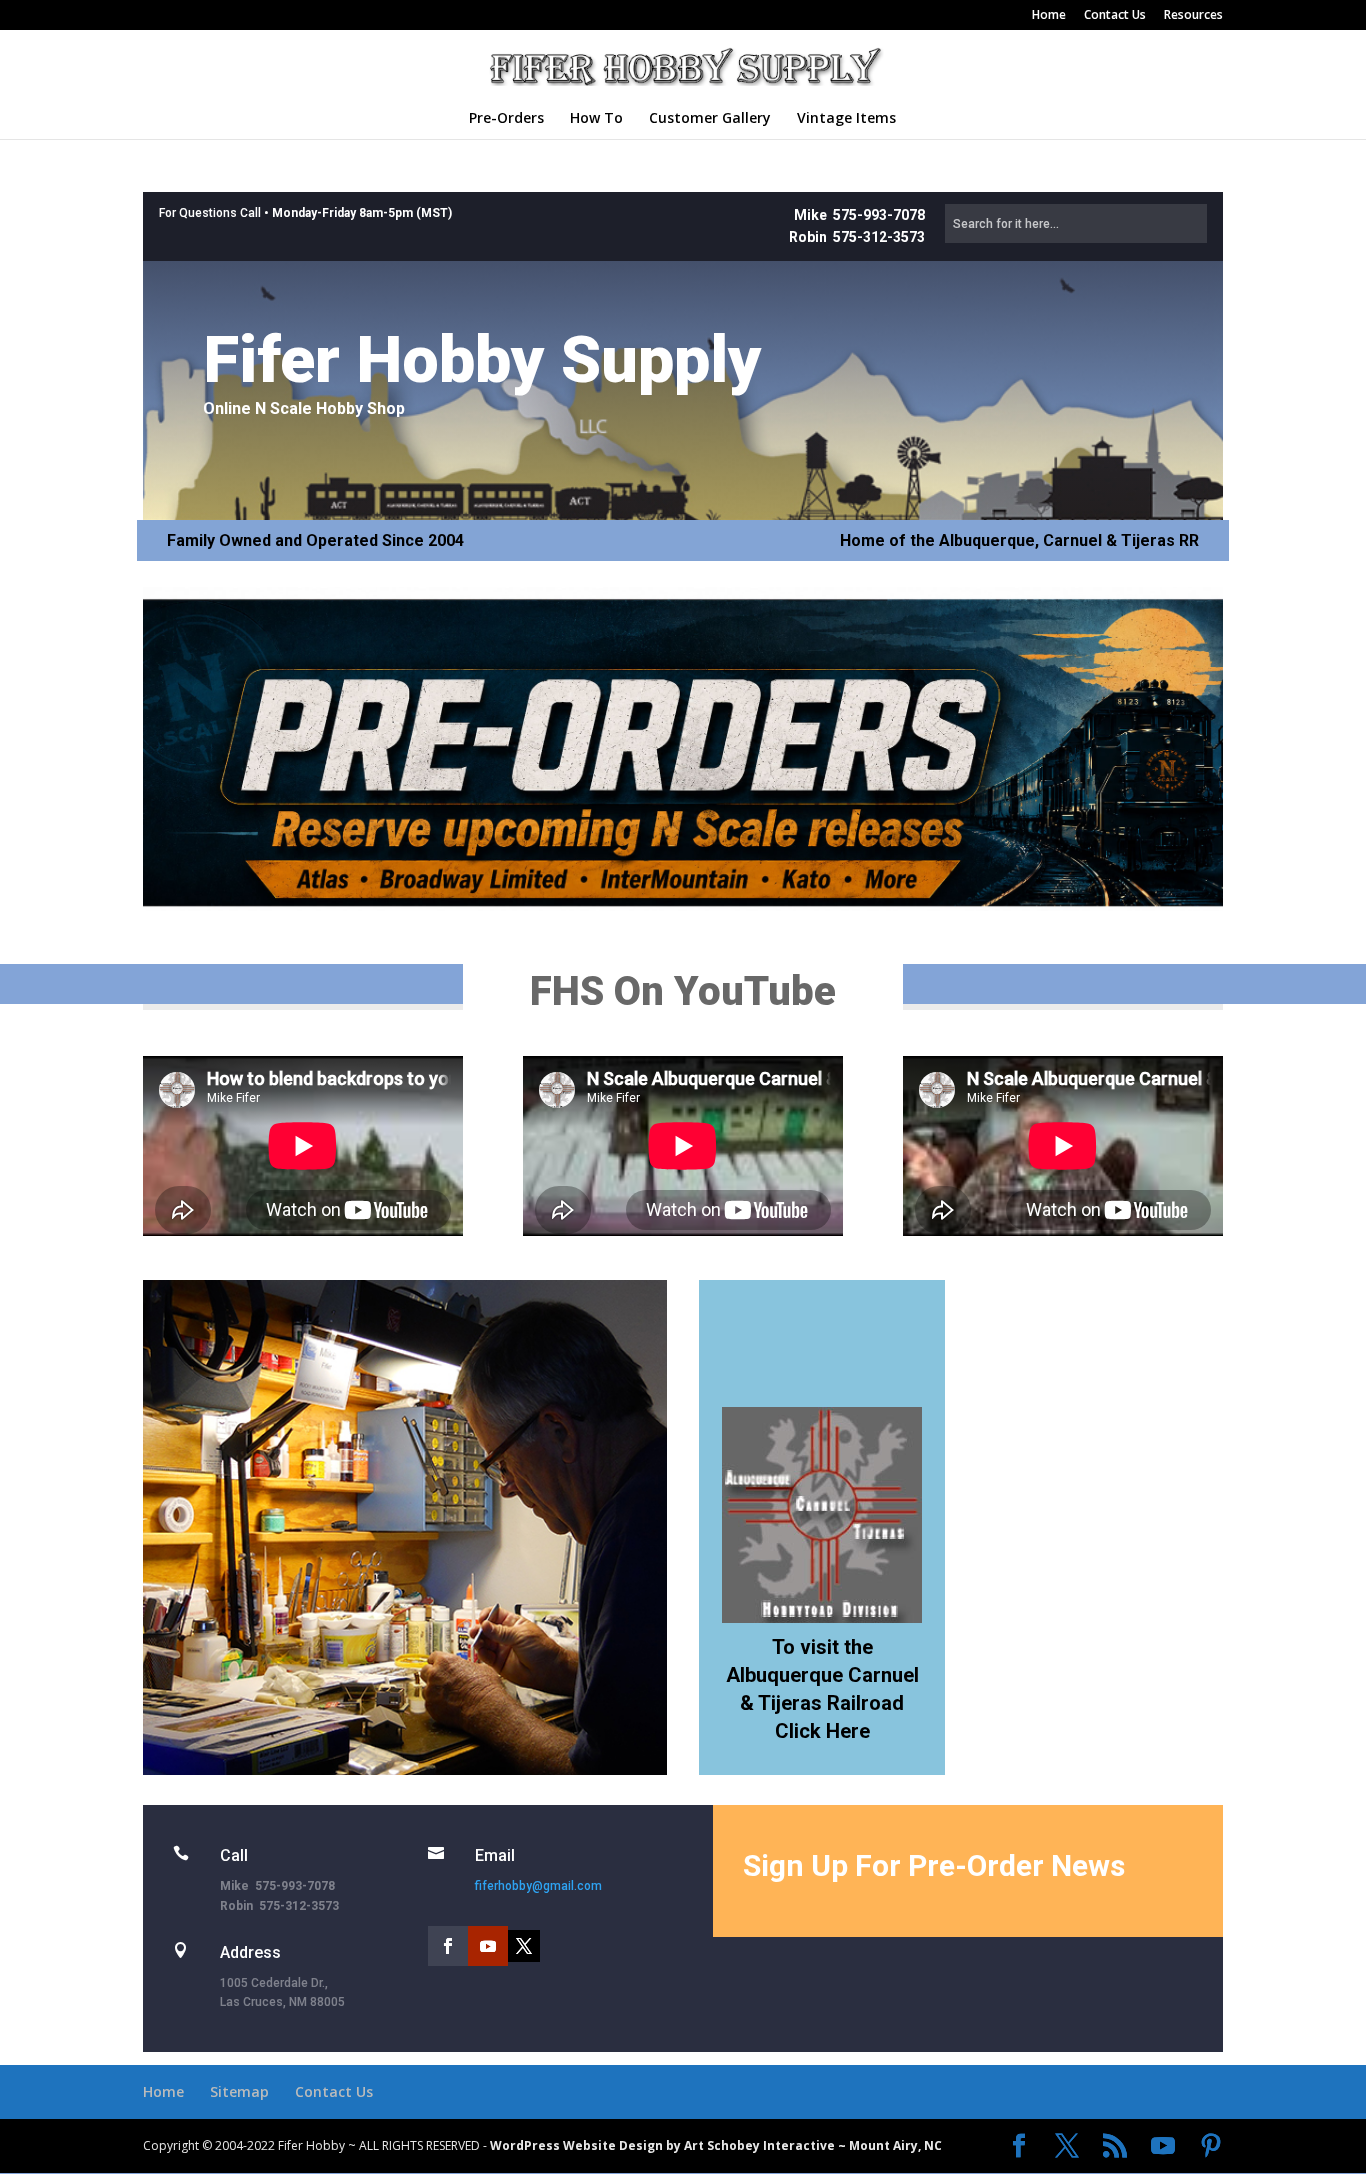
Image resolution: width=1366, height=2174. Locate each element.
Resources (1193, 16)
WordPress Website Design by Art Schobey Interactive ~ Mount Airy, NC (716, 2145)
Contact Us (1115, 16)
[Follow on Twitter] (524, 1946)
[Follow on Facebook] (448, 1946)
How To (596, 119)
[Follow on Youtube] (488, 1946)
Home (1049, 16)
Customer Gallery (710, 119)
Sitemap (239, 2091)
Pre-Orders (506, 119)
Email (495, 1855)
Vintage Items (846, 119)
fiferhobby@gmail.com (538, 1886)
